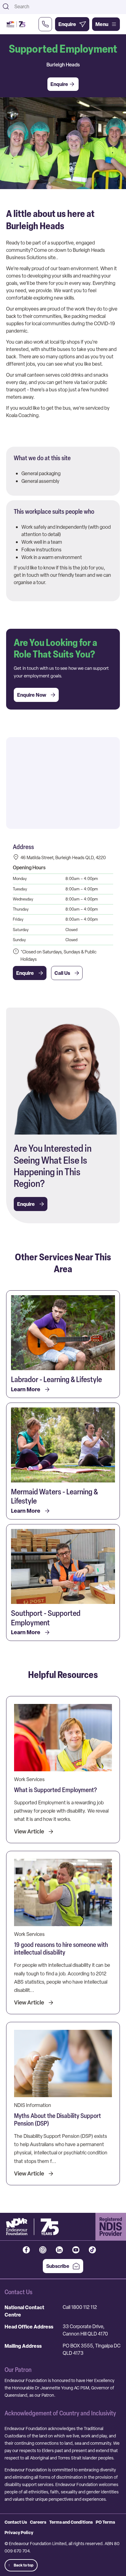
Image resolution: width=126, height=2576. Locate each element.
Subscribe (58, 2266)
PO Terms (105, 2522)
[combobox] (68, 6)
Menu (102, 24)
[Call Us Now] (45, 24)
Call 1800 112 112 (80, 2307)
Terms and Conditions (71, 2522)
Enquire (25, 973)
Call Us (62, 973)
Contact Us (16, 2522)
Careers (38, 2522)
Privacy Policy (19, 2532)
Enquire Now (32, 695)
